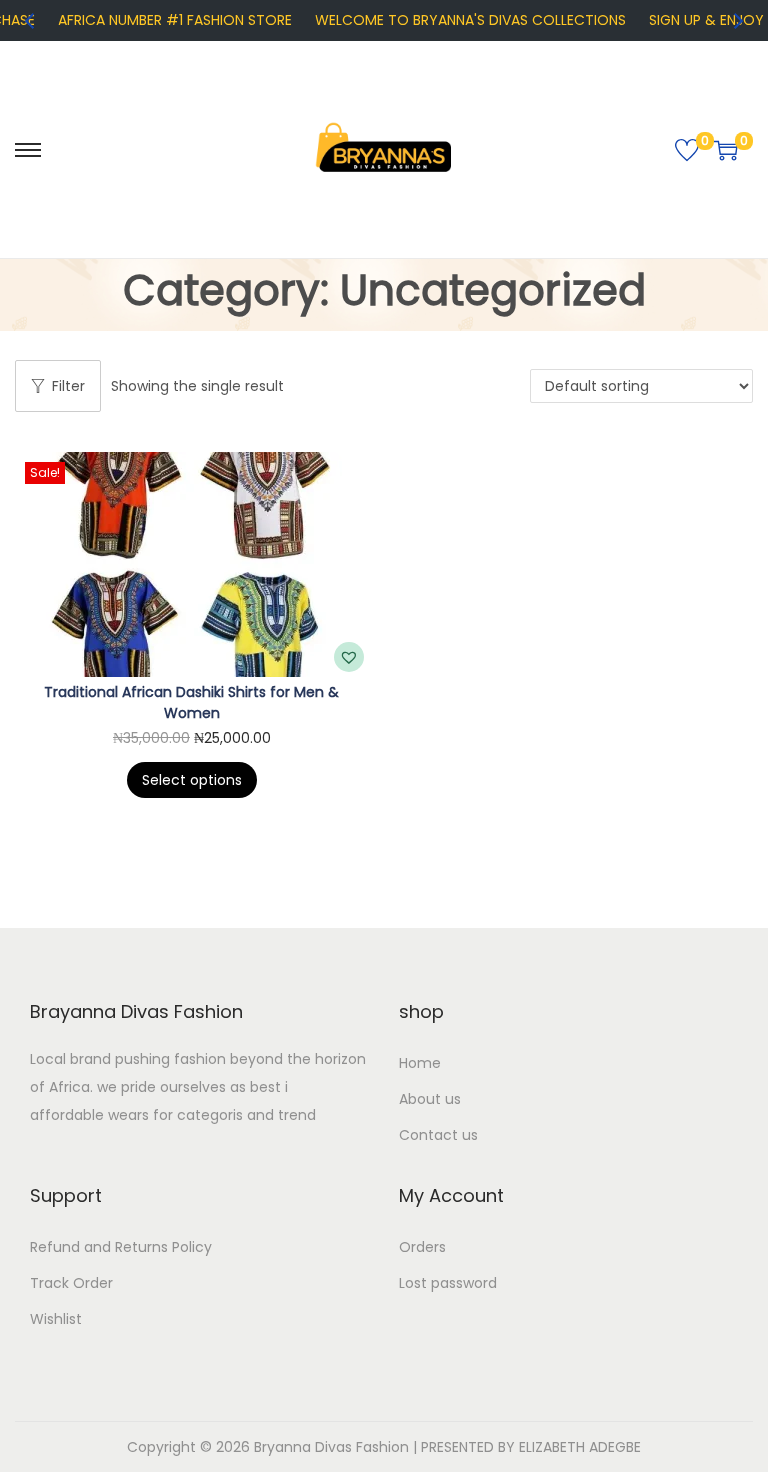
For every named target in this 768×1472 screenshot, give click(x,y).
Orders (422, 1247)
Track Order (71, 1283)
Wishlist (56, 1319)
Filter (68, 386)
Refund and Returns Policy (121, 1247)
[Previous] (31, 21)
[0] (687, 150)
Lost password (448, 1283)
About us (430, 1099)
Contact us (438, 1135)
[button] (349, 657)
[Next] (737, 21)
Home (420, 1063)
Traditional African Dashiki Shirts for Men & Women (191, 702)
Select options (192, 780)
